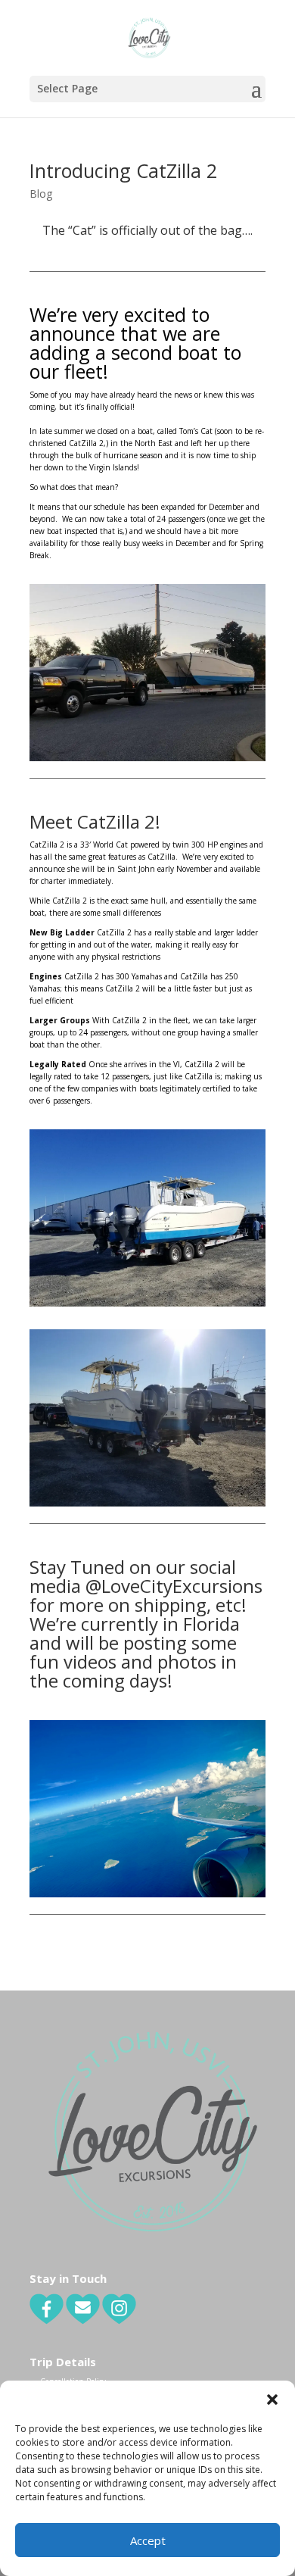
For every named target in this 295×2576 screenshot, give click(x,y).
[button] (272, 2400)
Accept (148, 2540)
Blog (41, 194)
